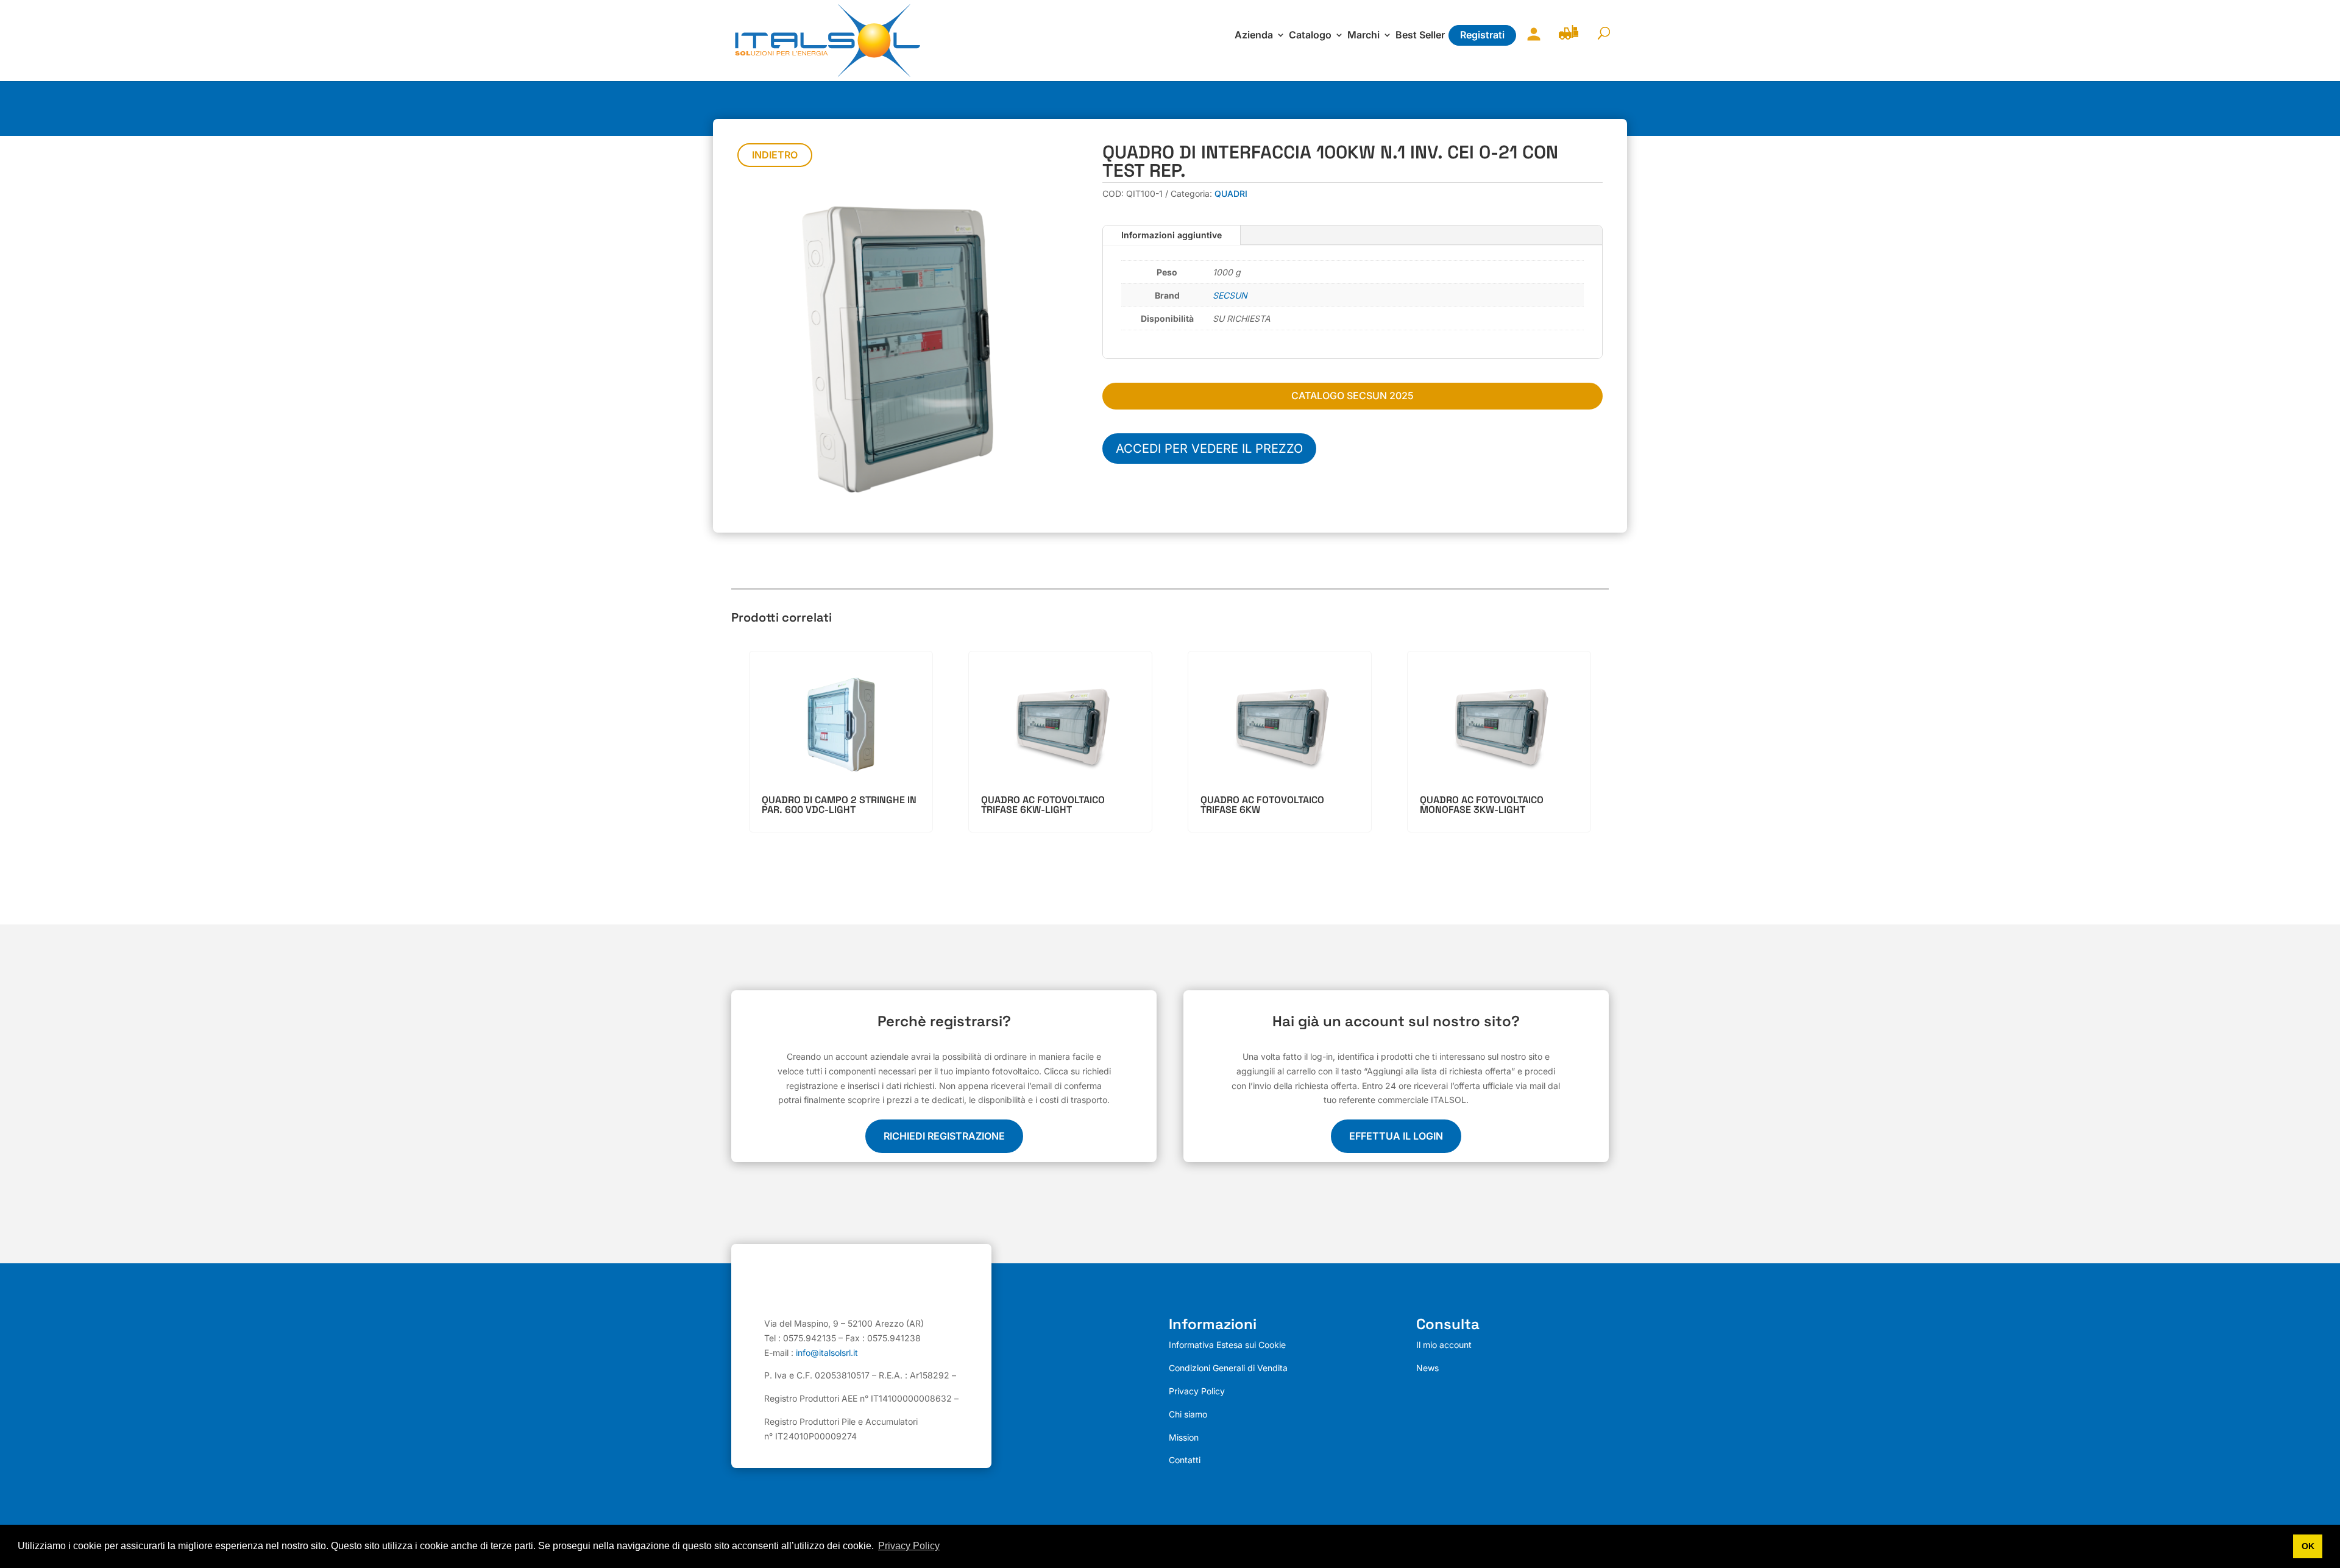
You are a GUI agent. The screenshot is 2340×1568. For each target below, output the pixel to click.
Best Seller (1420, 36)
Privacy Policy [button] (909, 1546)
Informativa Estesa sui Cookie (1227, 1345)
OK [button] (2308, 1546)
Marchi (1363, 36)
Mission (1184, 1437)
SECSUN (1230, 295)
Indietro (775, 155)
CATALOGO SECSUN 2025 (1353, 396)
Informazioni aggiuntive (1172, 235)
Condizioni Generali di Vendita (1228, 1368)
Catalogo (1310, 36)
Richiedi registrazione (944, 1136)
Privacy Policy (1197, 1391)
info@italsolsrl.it (827, 1353)
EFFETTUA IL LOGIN (1396, 1136)
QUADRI (1231, 193)
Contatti (1185, 1460)
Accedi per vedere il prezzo (1209, 449)
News (1427, 1368)
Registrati (1482, 35)
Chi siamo (1188, 1414)
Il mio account (1531, 42)
